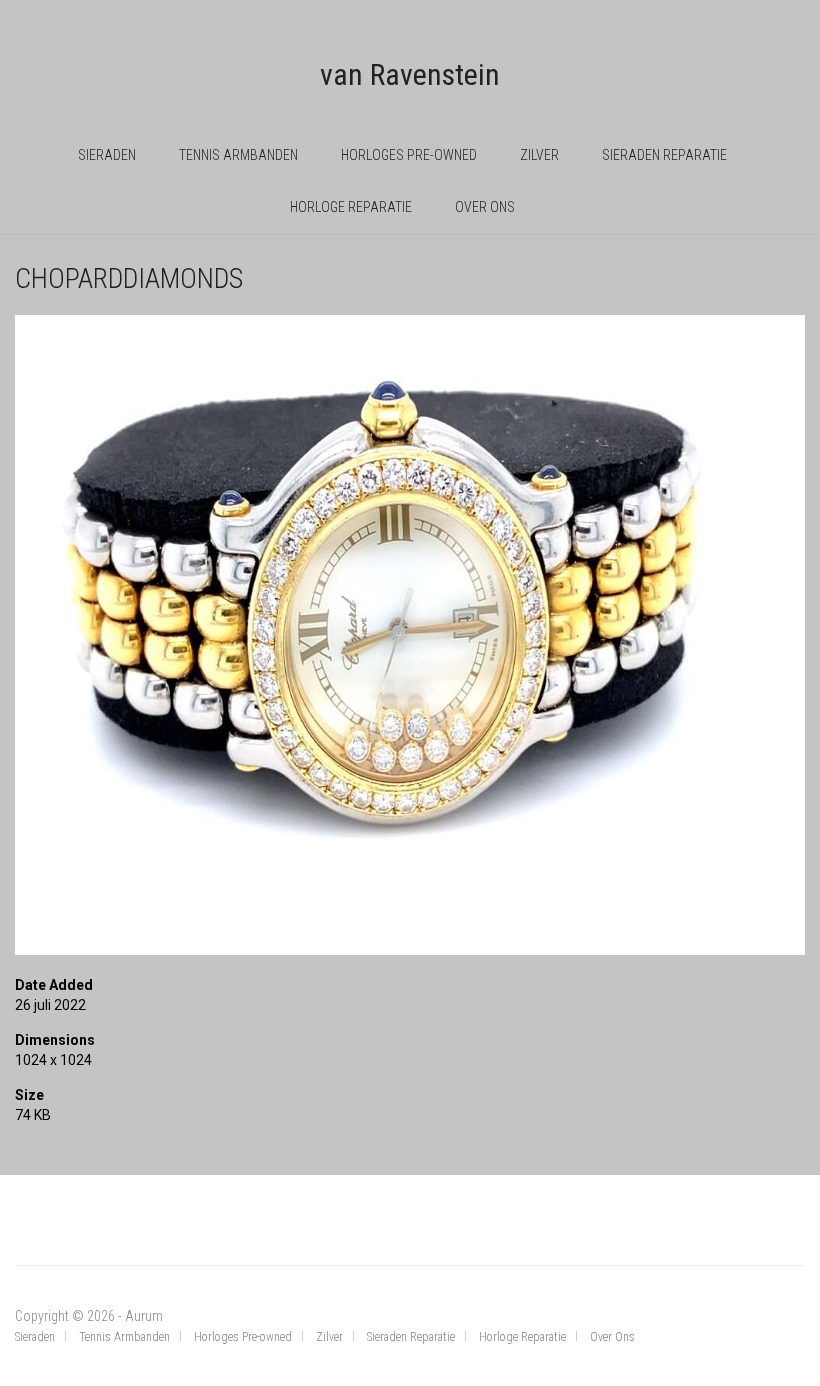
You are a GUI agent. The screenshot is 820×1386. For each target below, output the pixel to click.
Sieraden (107, 155)
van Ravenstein (410, 74)
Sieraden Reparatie (664, 155)
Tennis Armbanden (238, 155)
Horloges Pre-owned (409, 155)
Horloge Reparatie (351, 207)
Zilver (539, 155)
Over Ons (485, 207)
